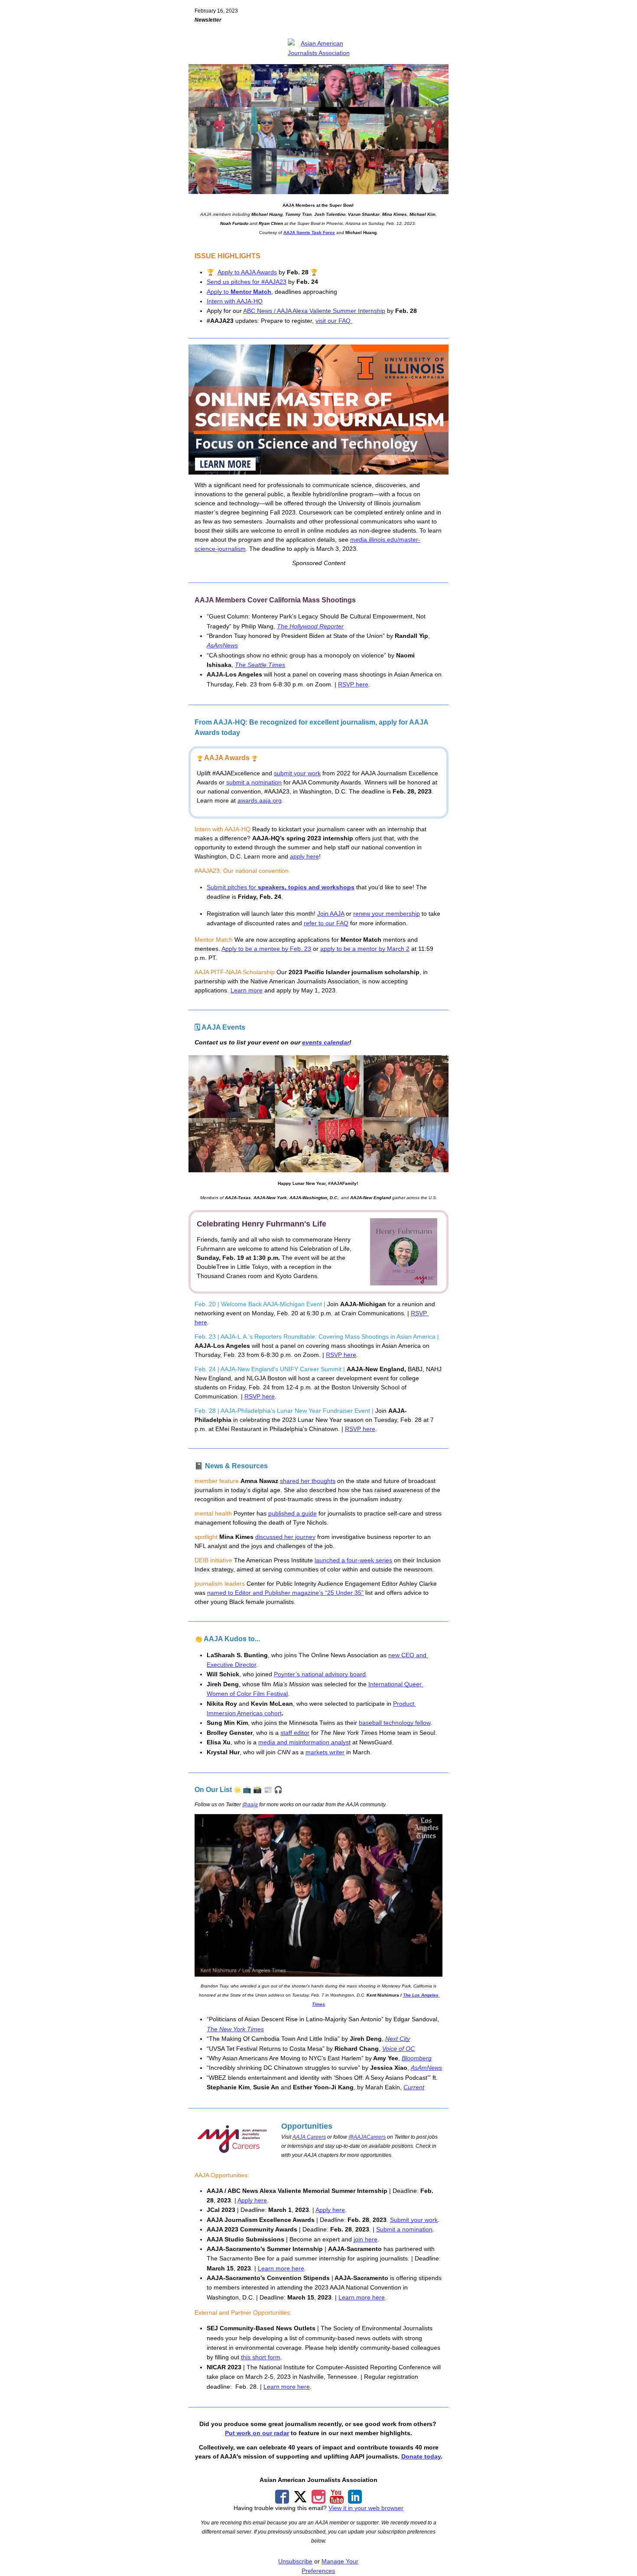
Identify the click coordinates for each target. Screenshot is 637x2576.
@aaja (250, 1805)
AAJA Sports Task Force (309, 233)
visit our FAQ (334, 321)
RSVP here (353, 684)
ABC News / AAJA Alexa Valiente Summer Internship (314, 311)
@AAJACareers (367, 2137)
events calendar (326, 1042)
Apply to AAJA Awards (247, 272)
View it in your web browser (366, 2508)
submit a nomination (254, 782)
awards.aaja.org (260, 800)
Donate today (421, 2456)
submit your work (297, 773)
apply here (304, 856)
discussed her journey (285, 1537)
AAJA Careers (309, 2137)
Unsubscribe (295, 2561)
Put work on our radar (257, 2433)
